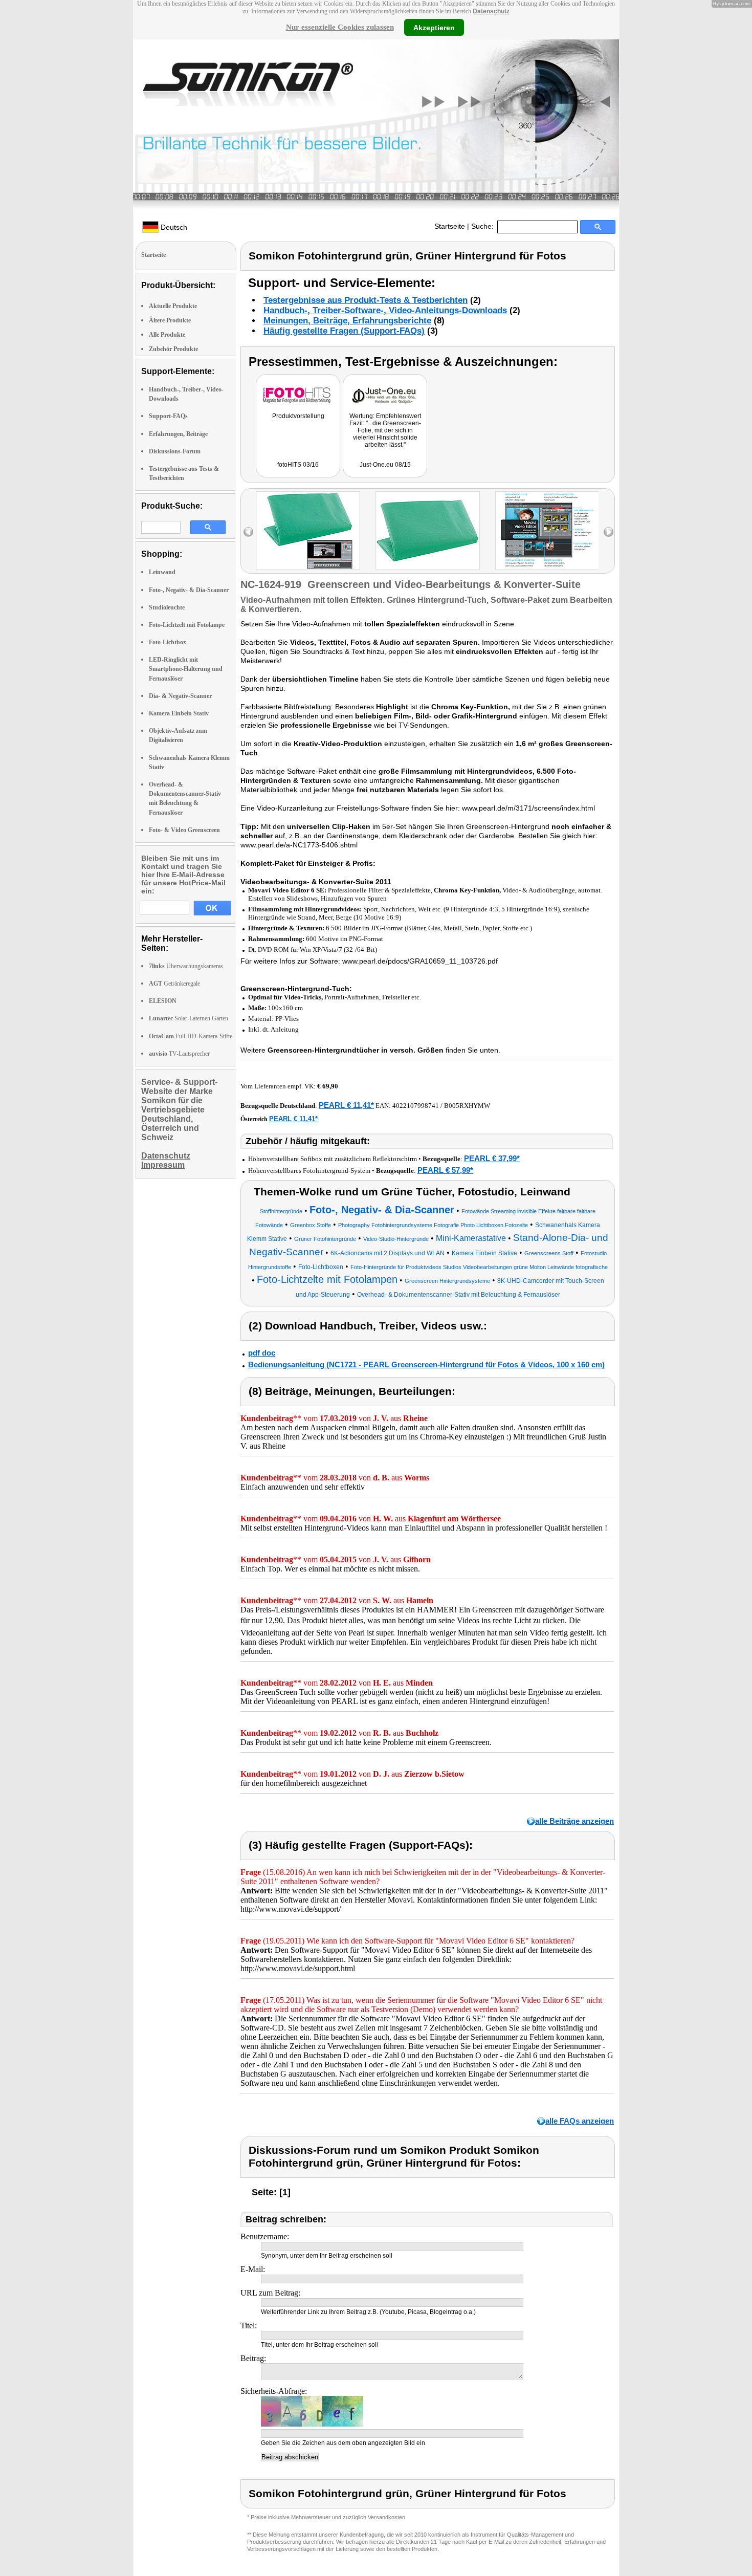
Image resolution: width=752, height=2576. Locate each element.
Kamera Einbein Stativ (179, 713)
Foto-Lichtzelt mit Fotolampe (187, 625)
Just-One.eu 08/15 (385, 465)
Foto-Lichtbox (168, 642)
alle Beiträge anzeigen (574, 1821)
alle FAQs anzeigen (580, 2121)
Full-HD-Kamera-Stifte (191, 1036)
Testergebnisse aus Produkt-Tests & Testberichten (366, 300)
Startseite (450, 226)
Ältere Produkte (170, 320)
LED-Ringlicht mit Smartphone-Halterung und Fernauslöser (186, 669)
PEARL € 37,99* (492, 1158)
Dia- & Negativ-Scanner (180, 696)
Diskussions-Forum (175, 451)
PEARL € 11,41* (346, 1105)
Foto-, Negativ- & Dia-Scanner (189, 590)
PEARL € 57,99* (445, 1170)
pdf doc (262, 1353)
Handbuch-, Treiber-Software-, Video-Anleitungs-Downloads (385, 310)
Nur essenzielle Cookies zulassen (340, 27)
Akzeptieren (434, 27)
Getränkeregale (174, 984)
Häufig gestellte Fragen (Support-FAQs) (344, 331)
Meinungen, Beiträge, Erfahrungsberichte (347, 321)
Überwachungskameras (186, 966)
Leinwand (162, 572)
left (248, 532)
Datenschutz (491, 11)
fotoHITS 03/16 (298, 465)
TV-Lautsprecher (179, 1054)
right (609, 532)
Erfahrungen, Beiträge (178, 434)
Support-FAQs (168, 416)
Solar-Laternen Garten (189, 1018)
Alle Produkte (167, 335)
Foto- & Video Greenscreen (184, 830)
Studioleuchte (167, 607)
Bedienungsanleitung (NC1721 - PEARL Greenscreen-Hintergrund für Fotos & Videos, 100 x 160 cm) (426, 1365)
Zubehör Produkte (173, 349)
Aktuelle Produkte (173, 306)
